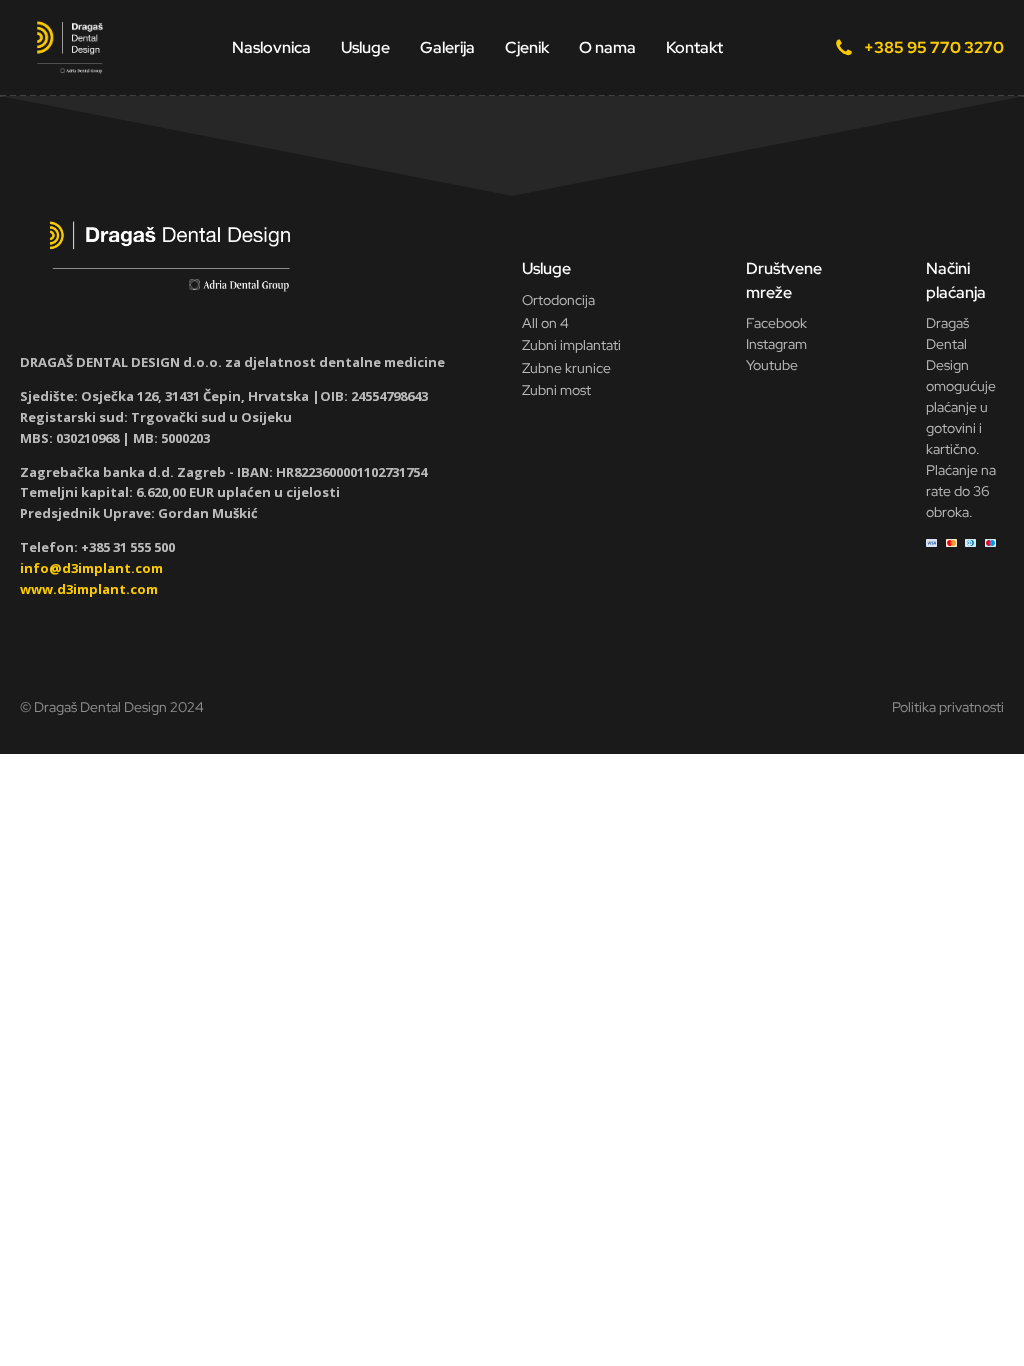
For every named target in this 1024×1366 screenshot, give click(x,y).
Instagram (776, 344)
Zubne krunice (566, 368)
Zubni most (556, 390)
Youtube (772, 365)
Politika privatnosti (948, 707)
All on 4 (545, 323)
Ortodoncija (558, 300)
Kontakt (694, 47)
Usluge (365, 47)
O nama (607, 47)
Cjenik (527, 47)
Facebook (776, 323)
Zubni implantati (571, 345)
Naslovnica (271, 47)
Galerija (447, 47)
